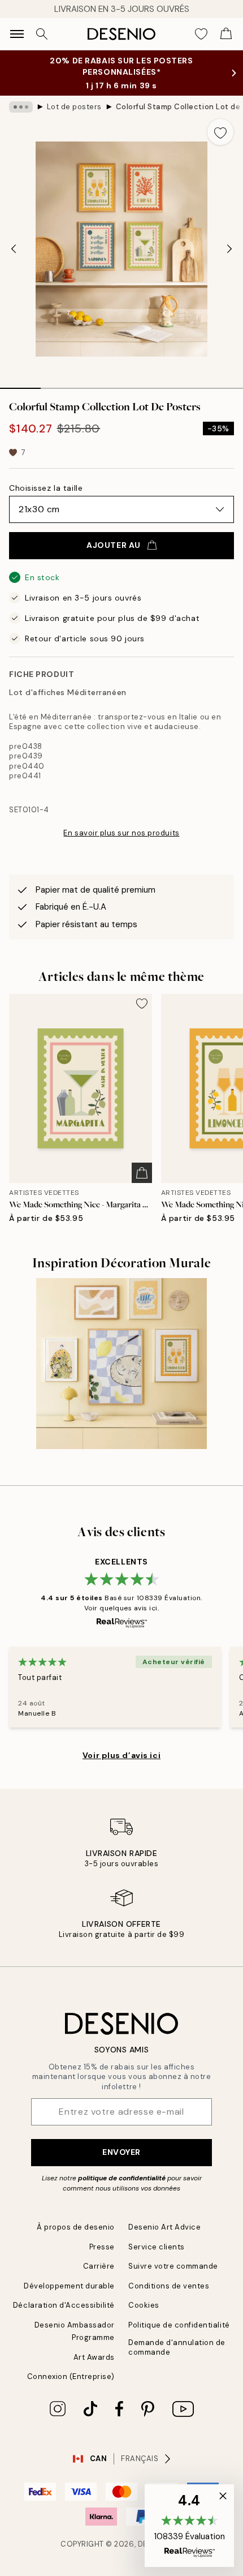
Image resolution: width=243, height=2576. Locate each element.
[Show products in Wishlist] (201, 34)
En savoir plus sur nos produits (121, 833)
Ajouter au (114, 545)
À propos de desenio (76, 2227)
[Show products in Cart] (226, 34)
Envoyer (121, 2152)
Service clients (157, 2247)
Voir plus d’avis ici (121, 1755)
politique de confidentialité (122, 2178)
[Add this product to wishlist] (220, 132)
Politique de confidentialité (179, 2325)
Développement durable (69, 2286)
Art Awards (94, 2357)
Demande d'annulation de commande (177, 2347)
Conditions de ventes (169, 2286)
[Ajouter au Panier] (142, 1173)
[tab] (20, 384)
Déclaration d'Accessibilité (64, 2305)
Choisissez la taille (46, 488)
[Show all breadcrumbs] (21, 107)
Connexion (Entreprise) (71, 2376)
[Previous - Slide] (14, 249)
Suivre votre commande (173, 2266)
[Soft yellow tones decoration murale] (122, 1364)
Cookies (144, 2305)
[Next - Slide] (229, 249)
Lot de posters (74, 107)
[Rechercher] (42, 34)
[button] (189, 2526)
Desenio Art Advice (164, 2227)
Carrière (99, 2266)
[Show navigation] (17, 34)
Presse (102, 2247)
